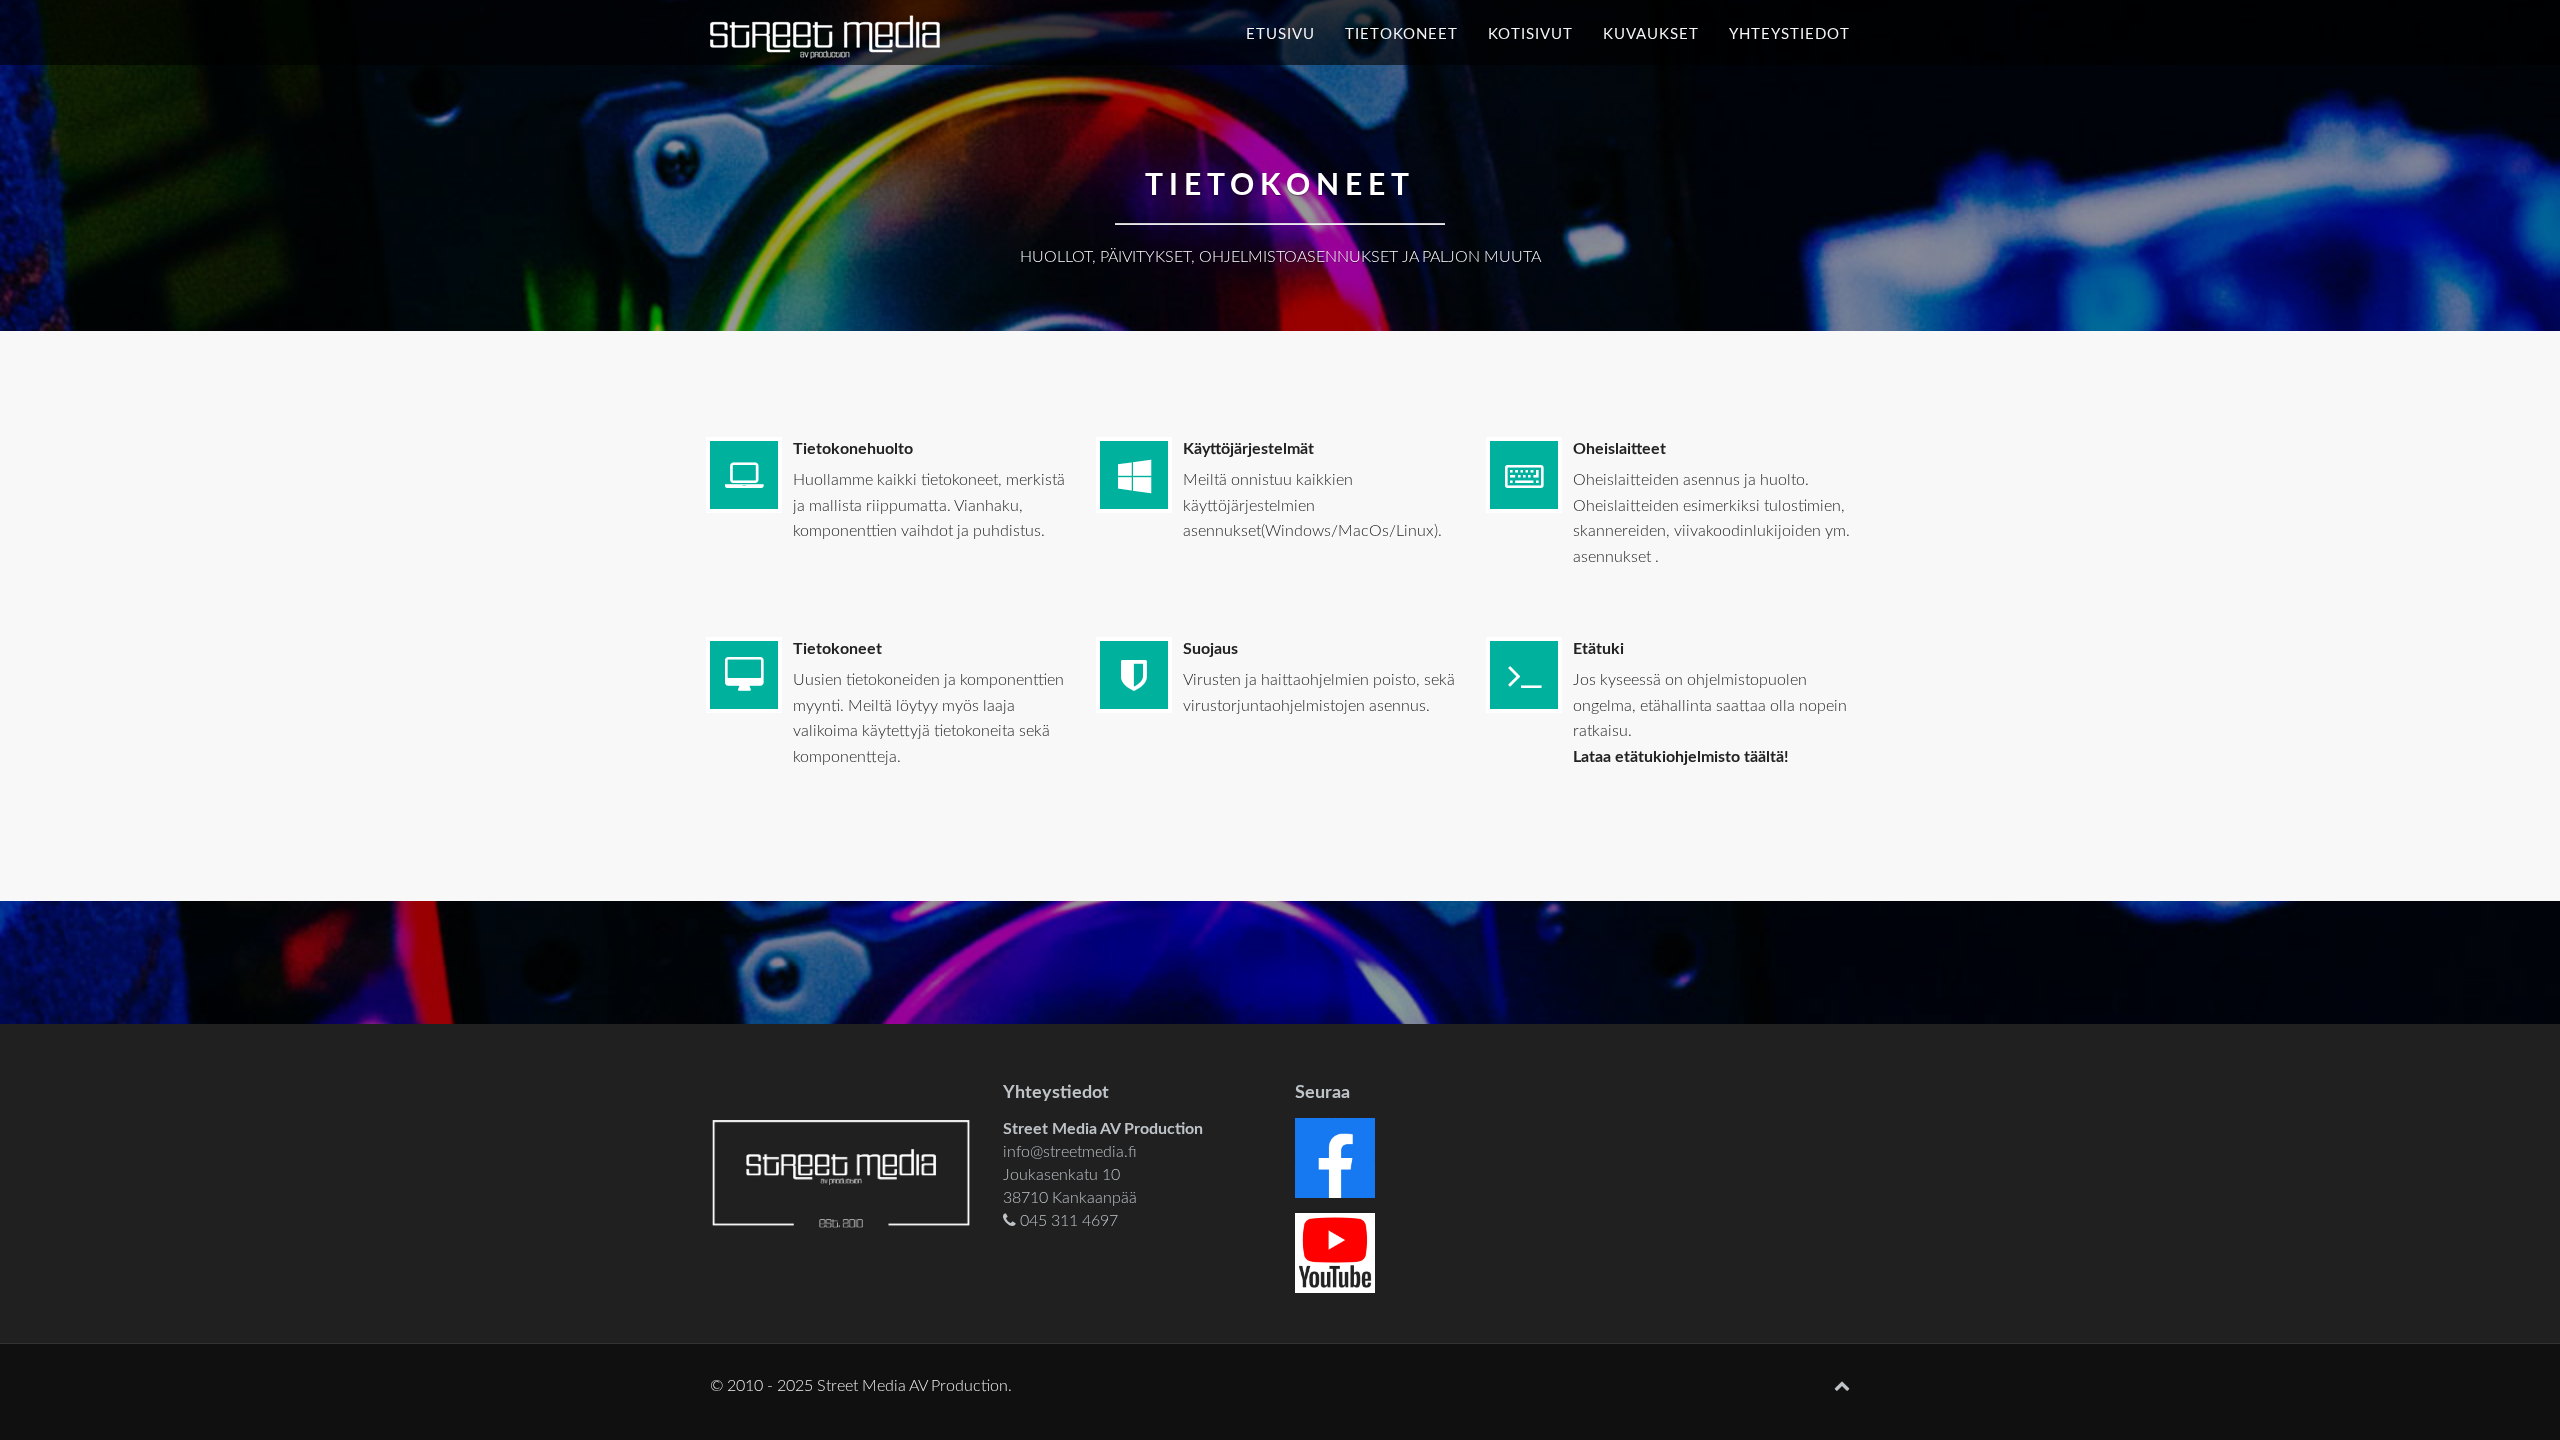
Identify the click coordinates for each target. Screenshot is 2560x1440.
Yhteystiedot (1789, 34)
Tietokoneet (1401, 34)
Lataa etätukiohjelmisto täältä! (1681, 757)
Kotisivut (1530, 34)
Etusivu (1280, 34)
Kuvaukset (1651, 34)
